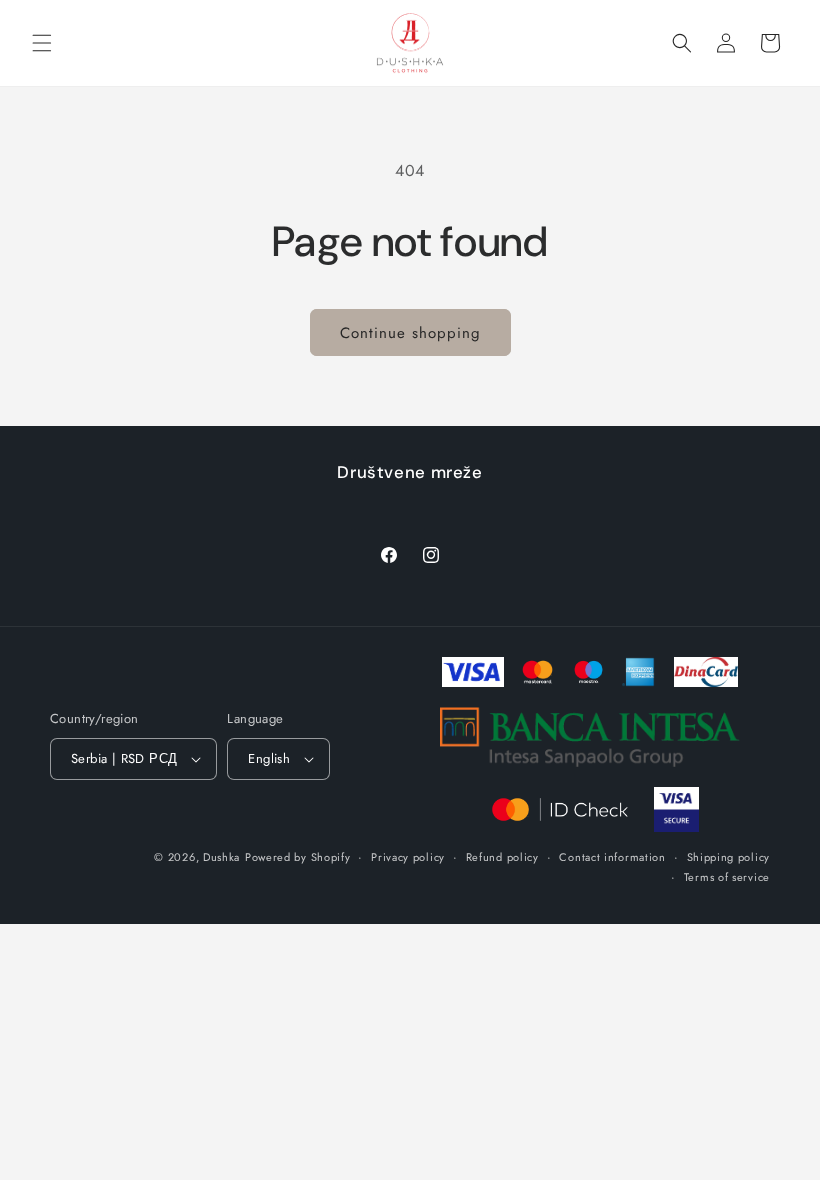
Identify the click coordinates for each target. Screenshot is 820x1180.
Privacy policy (408, 857)
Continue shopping (410, 333)
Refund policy (502, 857)
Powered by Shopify (298, 857)
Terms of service (727, 877)
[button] (42, 43)
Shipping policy (729, 857)
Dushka (221, 857)
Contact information (612, 857)
